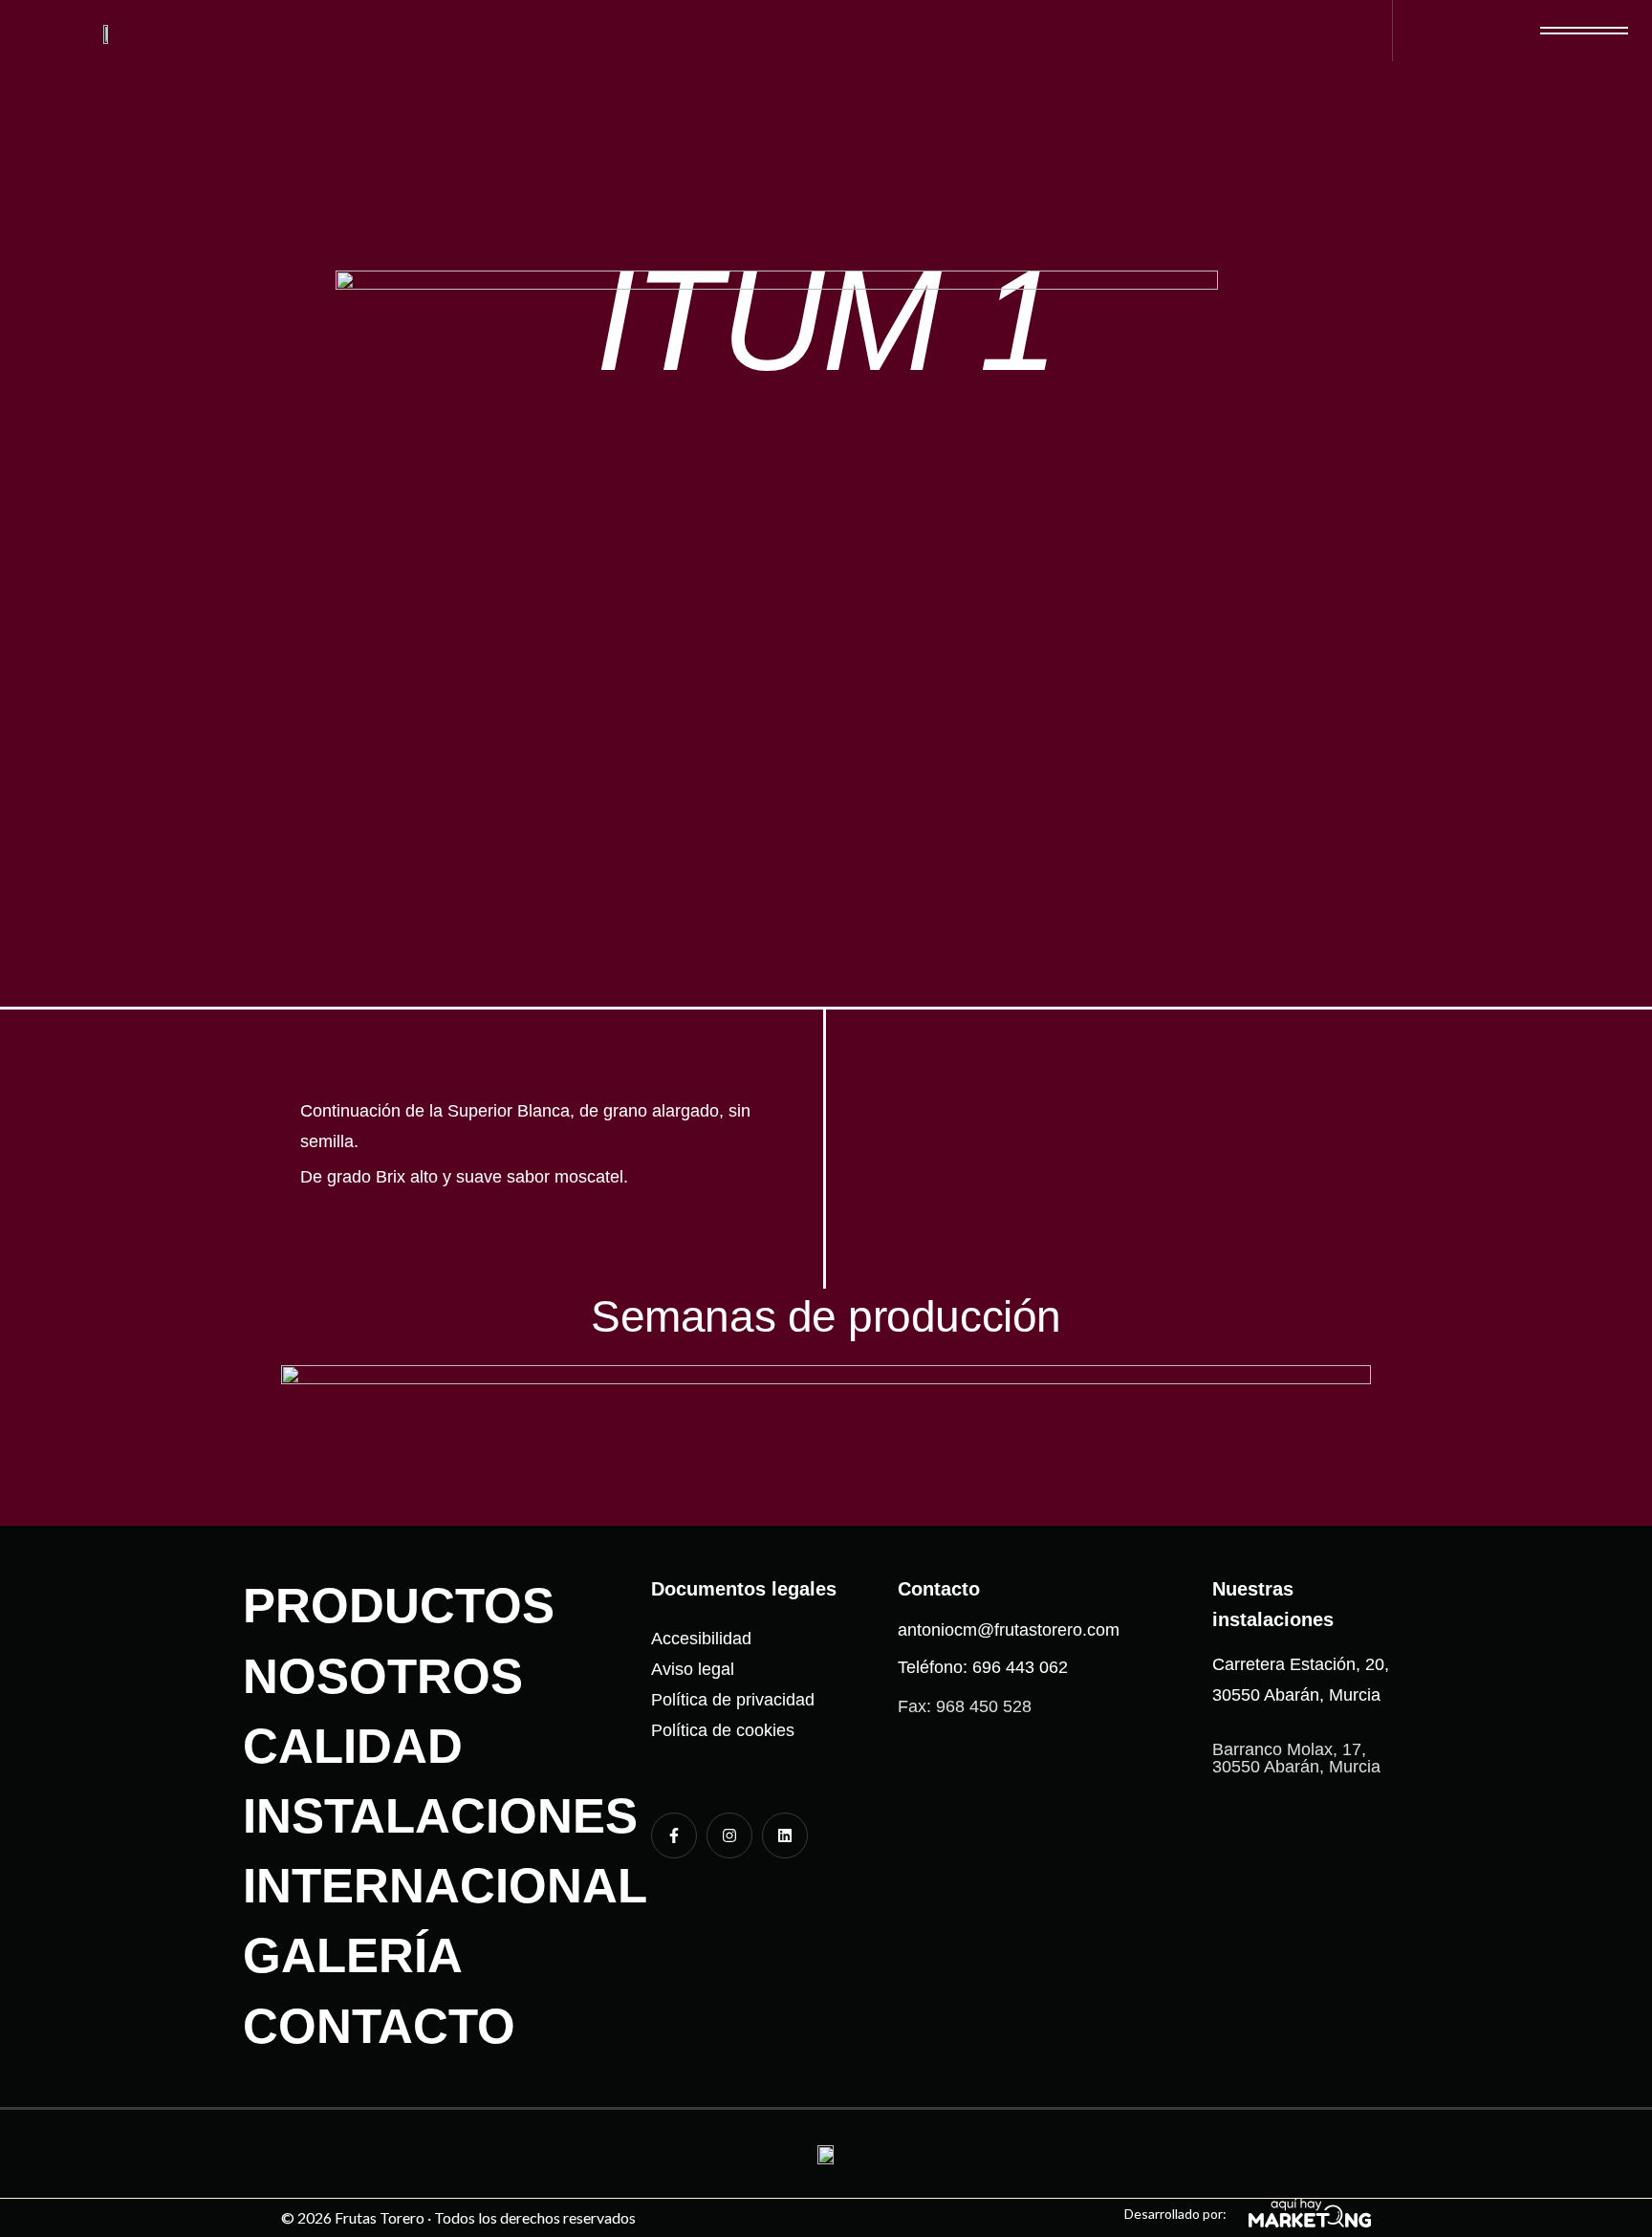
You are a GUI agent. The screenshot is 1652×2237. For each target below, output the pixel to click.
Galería (353, 1955)
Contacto (379, 2026)
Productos (399, 1606)
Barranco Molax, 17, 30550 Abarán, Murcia (1296, 1758)
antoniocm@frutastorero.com (1009, 1630)
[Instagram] (729, 1835)
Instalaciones (440, 1816)
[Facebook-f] (674, 1835)
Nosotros (383, 1676)
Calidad (353, 1746)
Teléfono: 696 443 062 (983, 1667)
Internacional (445, 1886)
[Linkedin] (785, 1835)
